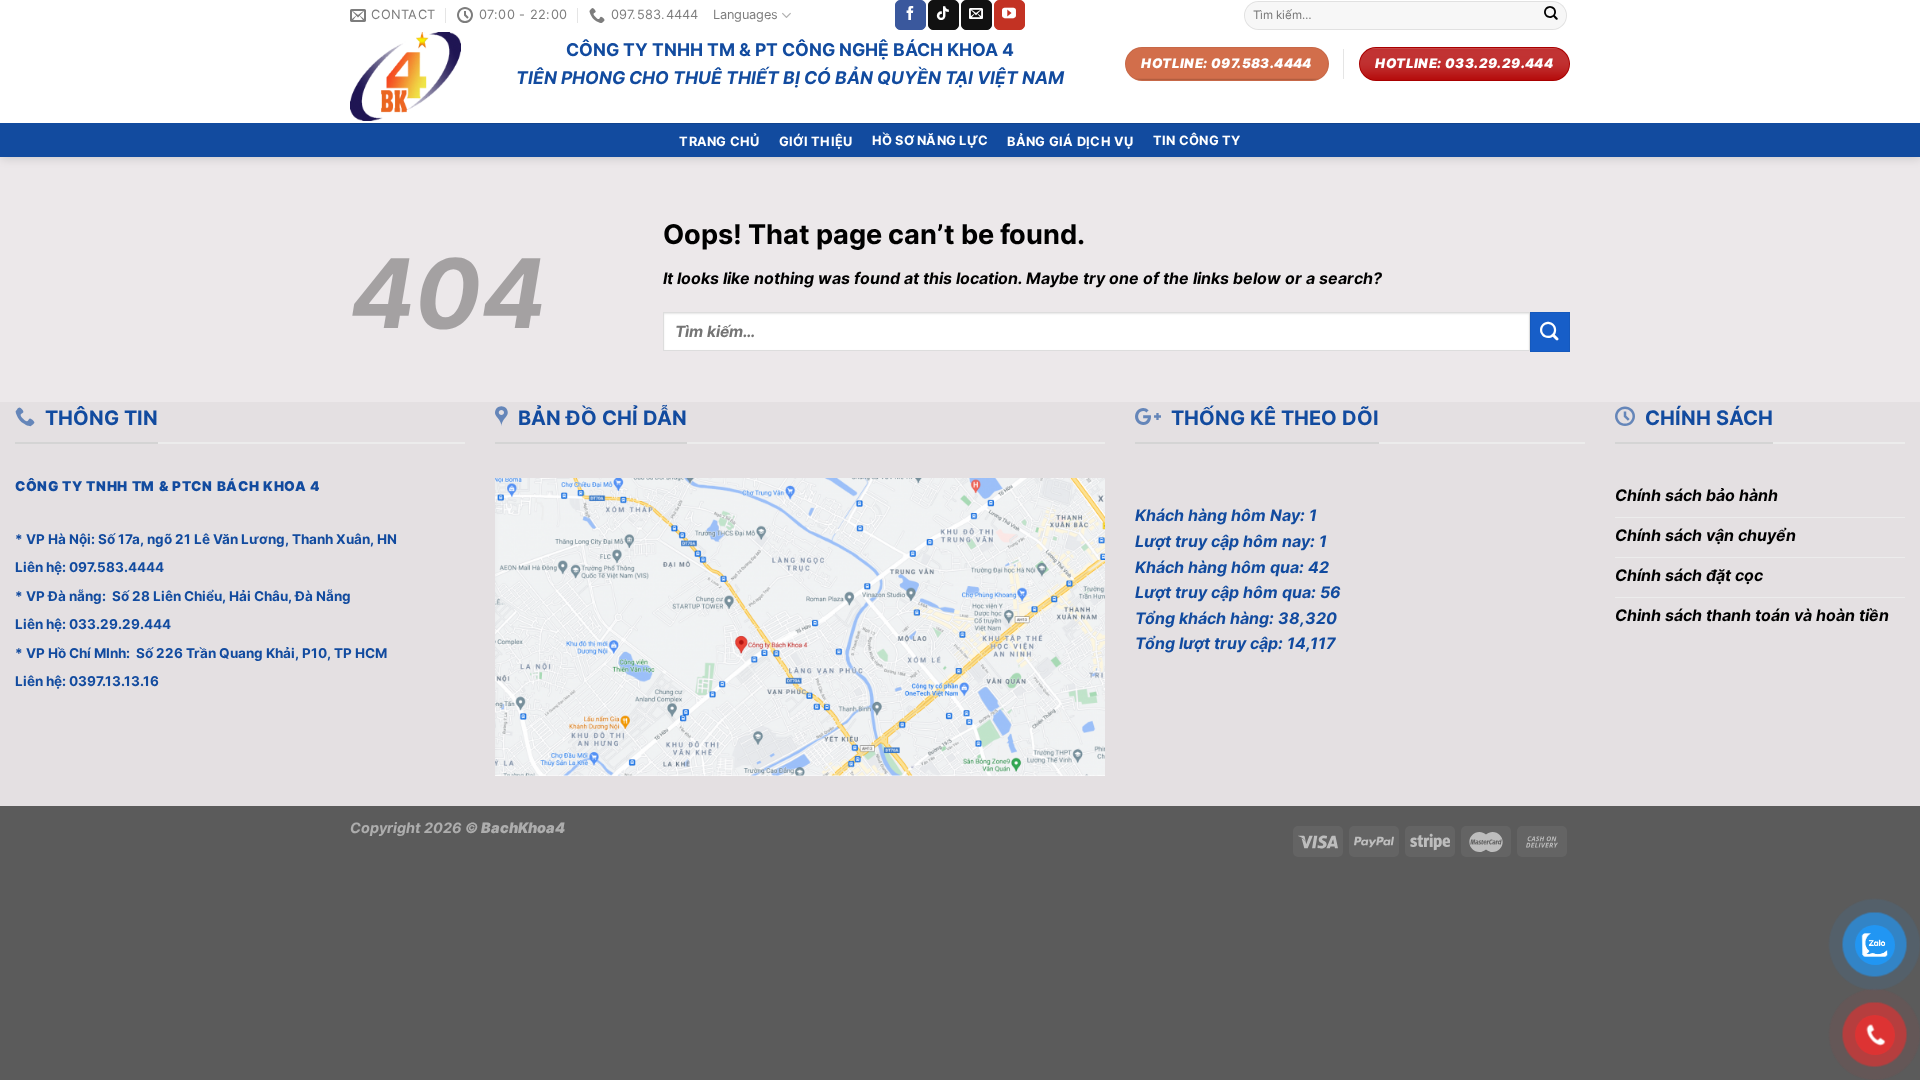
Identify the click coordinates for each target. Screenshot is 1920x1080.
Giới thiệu (816, 141)
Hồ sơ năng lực (930, 140)
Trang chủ (719, 141)
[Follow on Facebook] (910, 15)
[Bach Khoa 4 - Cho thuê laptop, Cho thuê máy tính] (418, 76)
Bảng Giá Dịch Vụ (1070, 141)
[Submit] (1551, 15)
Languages (745, 14)
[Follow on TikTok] (943, 15)
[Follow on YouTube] (1009, 15)
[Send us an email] (976, 15)
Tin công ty (1197, 140)
